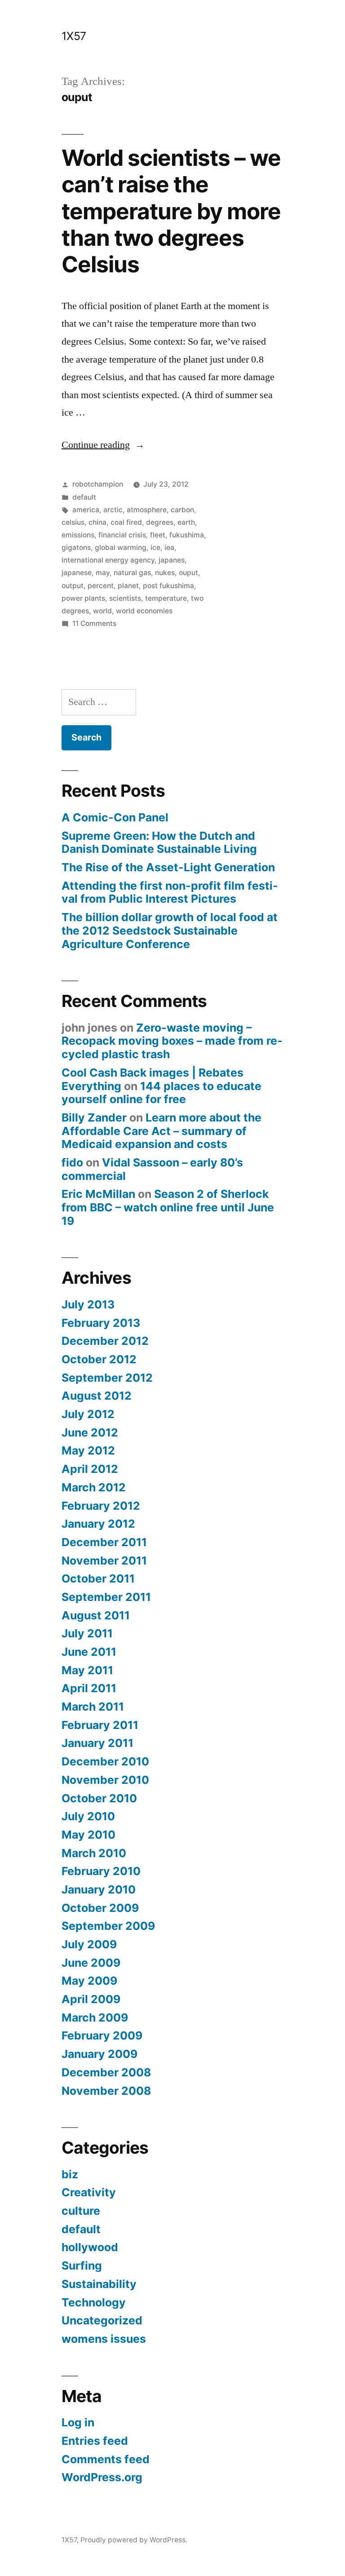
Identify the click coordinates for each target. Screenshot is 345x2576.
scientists (125, 598)
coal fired (126, 522)
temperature (166, 598)
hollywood (90, 2247)
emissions (78, 535)
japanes (172, 560)
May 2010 (88, 1835)
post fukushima (168, 586)
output (73, 586)
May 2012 (88, 1450)
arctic (113, 510)
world (102, 611)
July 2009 (89, 1944)
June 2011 (89, 1652)
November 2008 (106, 2091)
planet (128, 586)
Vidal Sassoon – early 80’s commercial (152, 1169)
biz (70, 2174)
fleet (158, 535)
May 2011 (87, 1670)
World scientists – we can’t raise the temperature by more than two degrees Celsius (171, 211)
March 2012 (94, 1487)
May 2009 (89, 1981)
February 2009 (102, 2035)
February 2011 (100, 1725)
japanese (77, 573)
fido (72, 1162)
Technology (94, 2302)
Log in (78, 2422)
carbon (182, 510)
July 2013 (88, 1304)
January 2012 (98, 1524)
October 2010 (99, 1798)
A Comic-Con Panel (115, 817)
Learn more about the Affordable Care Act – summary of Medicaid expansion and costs (161, 1131)
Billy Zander (94, 1117)
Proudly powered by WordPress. (134, 2540)
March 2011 (93, 1707)
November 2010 (105, 1780)
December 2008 (106, 2072)
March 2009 (95, 2017)
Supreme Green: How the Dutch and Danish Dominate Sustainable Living (159, 842)
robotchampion (98, 484)
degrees (160, 522)
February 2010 (101, 1871)
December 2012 (105, 1341)
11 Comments (94, 623)
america (86, 510)
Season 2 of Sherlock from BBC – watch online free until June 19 (168, 1207)
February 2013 (101, 1323)
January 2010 (99, 1889)
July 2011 (87, 1633)
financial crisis (122, 535)
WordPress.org (102, 2477)
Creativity (89, 2192)
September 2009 (108, 1926)
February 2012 (101, 1506)
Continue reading (103, 445)
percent (101, 586)
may (103, 573)
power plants (83, 598)
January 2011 (97, 1743)
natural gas (132, 573)
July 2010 (88, 1816)
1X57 (74, 36)
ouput (188, 573)
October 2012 (99, 1359)
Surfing (82, 2266)
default (84, 497)
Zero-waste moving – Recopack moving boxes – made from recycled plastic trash (172, 1041)
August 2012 (97, 1396)
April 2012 (90, 1469)
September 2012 (107, 1378)
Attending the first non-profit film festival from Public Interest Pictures (170, 892)
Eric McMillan (98, 1194)
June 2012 (90, 1432)
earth (186, 522)
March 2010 (94, 1853)
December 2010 (105, 1761)
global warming (121, 548)
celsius (73, 522)
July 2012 (88, 1414)
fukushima (187, 535)
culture (81, 2211)
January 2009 (100, 2054)
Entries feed (95, 2441)
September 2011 (106, 1597)
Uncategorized (102, 2320)
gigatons (76, 548)
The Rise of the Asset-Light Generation (168, 867)
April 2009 (91, 1999)
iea (169, 548)
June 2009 (91, 1963)
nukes (165, 573)
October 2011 (98, 1578)
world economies (144, 611)
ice (155, 548)
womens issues (104, 2339)
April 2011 (89, 1688)
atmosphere (147, 510)
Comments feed (106, 2459)
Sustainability (99, 2284)
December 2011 (104, 1542)
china (97, 522)
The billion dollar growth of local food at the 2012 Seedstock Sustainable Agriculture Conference (170, 930)
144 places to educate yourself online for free (161, 1093)
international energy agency (108, 560)
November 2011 (104, 1561)
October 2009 (100, 1908)
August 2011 (96, 1615)
